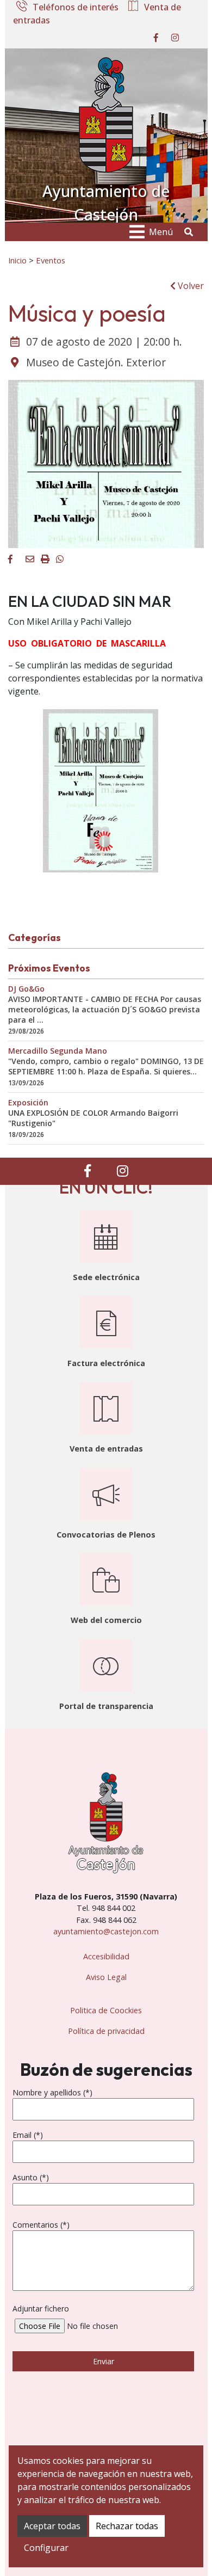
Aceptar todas (52, 2526)
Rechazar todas (127, 2526)
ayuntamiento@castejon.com (106, 1931)
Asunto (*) (31, 2177)
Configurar (46, 2548)
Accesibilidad (106, 1956)
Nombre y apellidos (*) (52, 2092)
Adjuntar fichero (41, 2308)
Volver (190, 286)
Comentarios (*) (41, 2225)
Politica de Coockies (106, 2010)
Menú (161, 232)
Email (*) (28, 2135)
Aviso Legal (106, 1977)
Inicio (17, 260)
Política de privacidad (106, 2031)
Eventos (51, 260)
